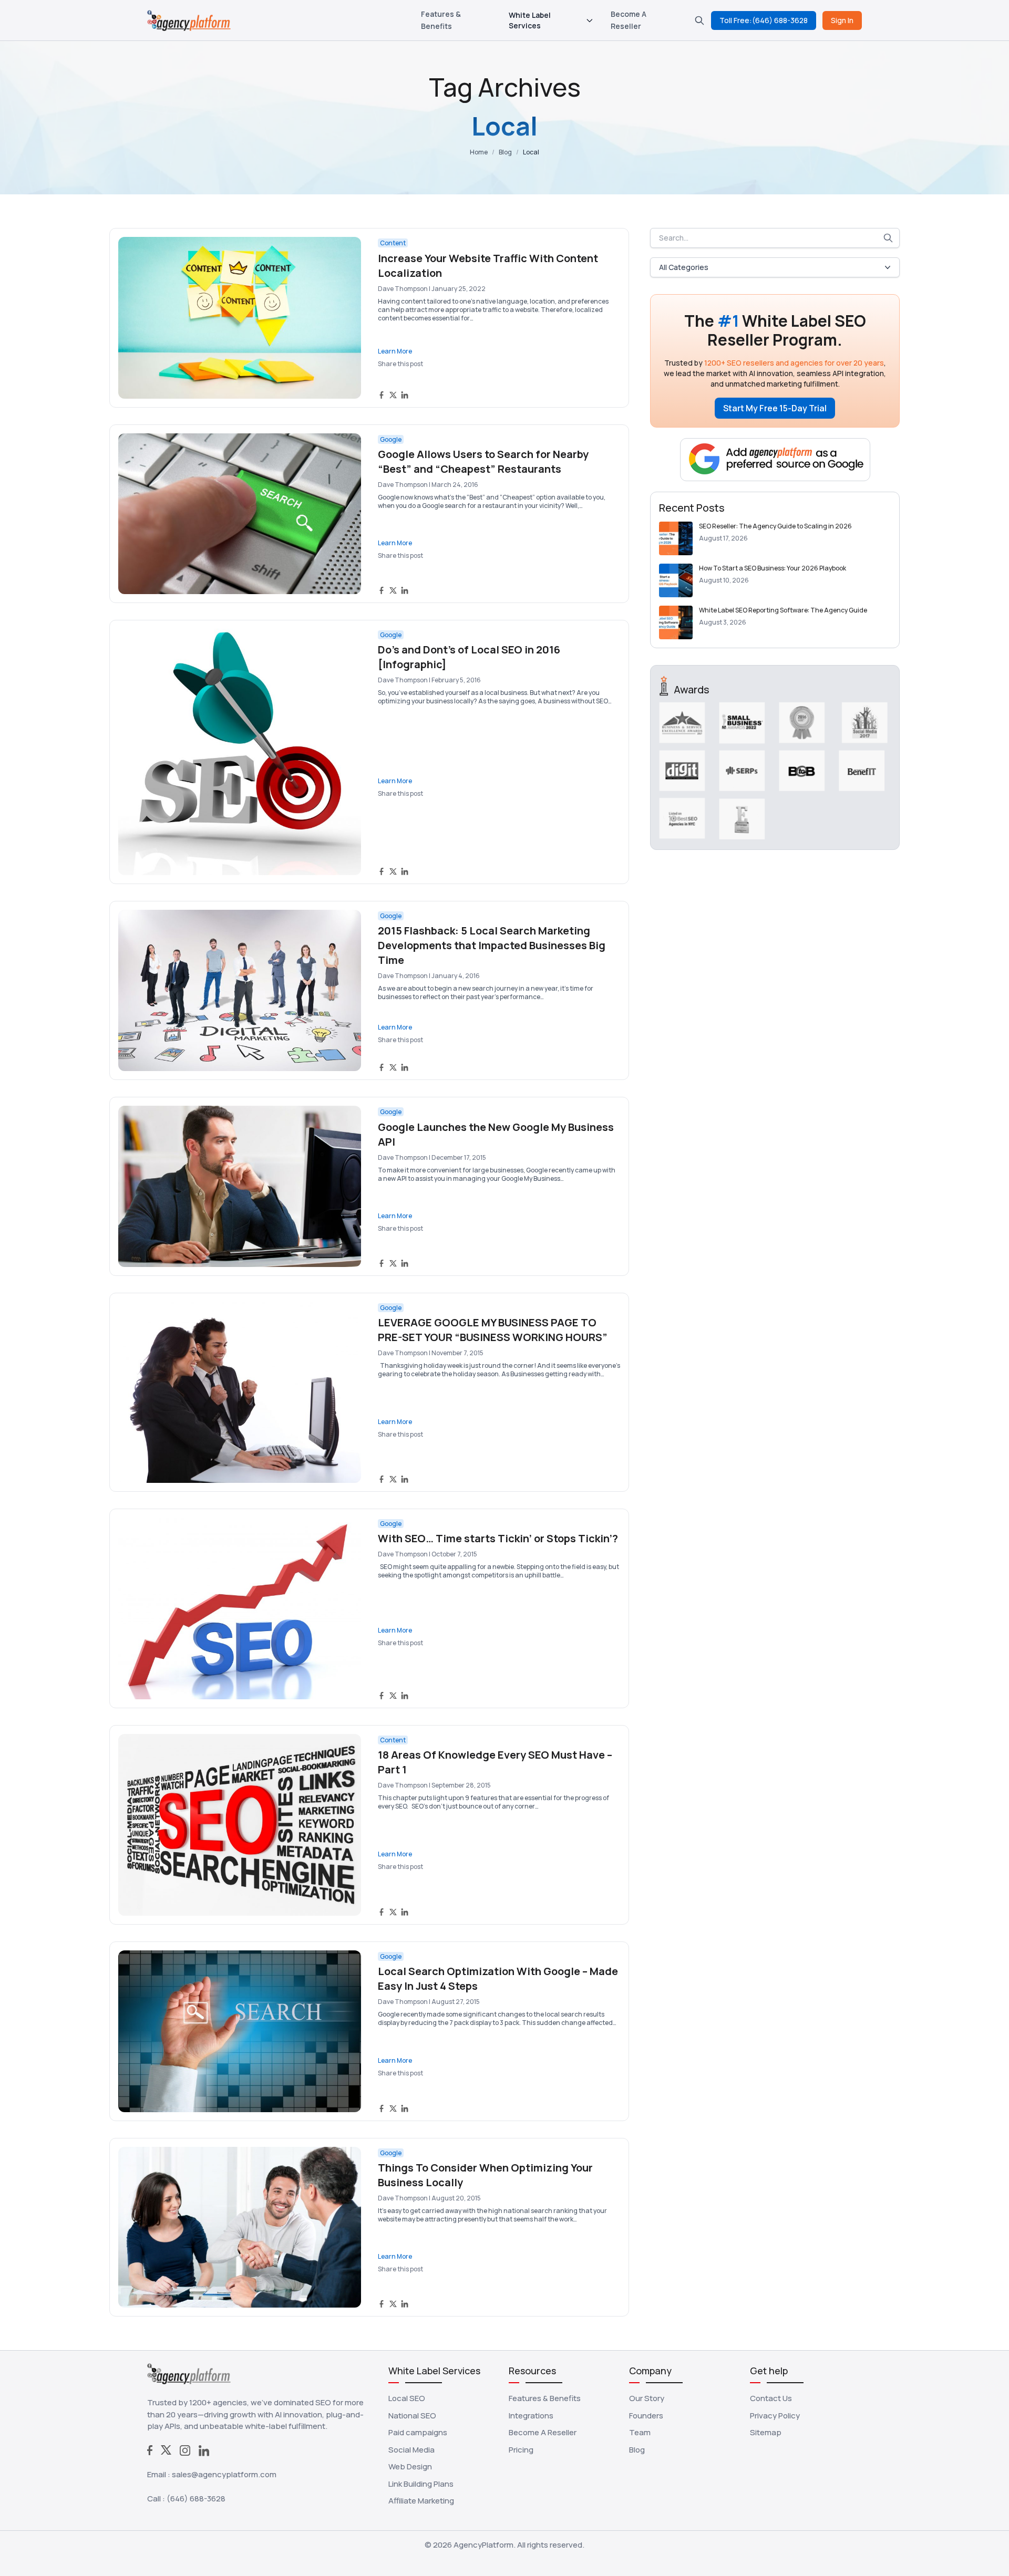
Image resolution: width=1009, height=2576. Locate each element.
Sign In (842, 20)
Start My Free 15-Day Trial (775, 408)
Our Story (647, 2398)
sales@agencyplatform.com (224, 2474)
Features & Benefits (545, 2398)
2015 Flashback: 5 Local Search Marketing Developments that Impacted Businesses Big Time (492, 945)
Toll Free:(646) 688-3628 (764, 20)
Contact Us (771, 2398)
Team (640, 2432)
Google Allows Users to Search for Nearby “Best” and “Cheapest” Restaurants (483, 461)
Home (479, 152)
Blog (505, 152)
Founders (646, 2416)
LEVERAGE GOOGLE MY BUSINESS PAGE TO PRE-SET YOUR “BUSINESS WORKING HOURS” (493, 1330)
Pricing (521, 2450)
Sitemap (766, 2432)
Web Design (410, 2466)
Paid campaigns (418, 2432)
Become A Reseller (543, 2432)
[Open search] (699, 20)
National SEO (412, 2416)
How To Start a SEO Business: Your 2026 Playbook (773, 568)
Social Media (411, 2450)
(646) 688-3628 (196, 2499)
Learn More (395, 351)
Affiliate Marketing (421, 2501)
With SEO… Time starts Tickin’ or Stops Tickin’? (498, 1538)
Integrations (531, 2416)
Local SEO (407, 2398)
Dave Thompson (403, 289)
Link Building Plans (421, 2484)
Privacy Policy (775, 2416)
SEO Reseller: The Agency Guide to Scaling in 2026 (775, 526)
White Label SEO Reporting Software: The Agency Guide (783, 610)
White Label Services (530, 20)
